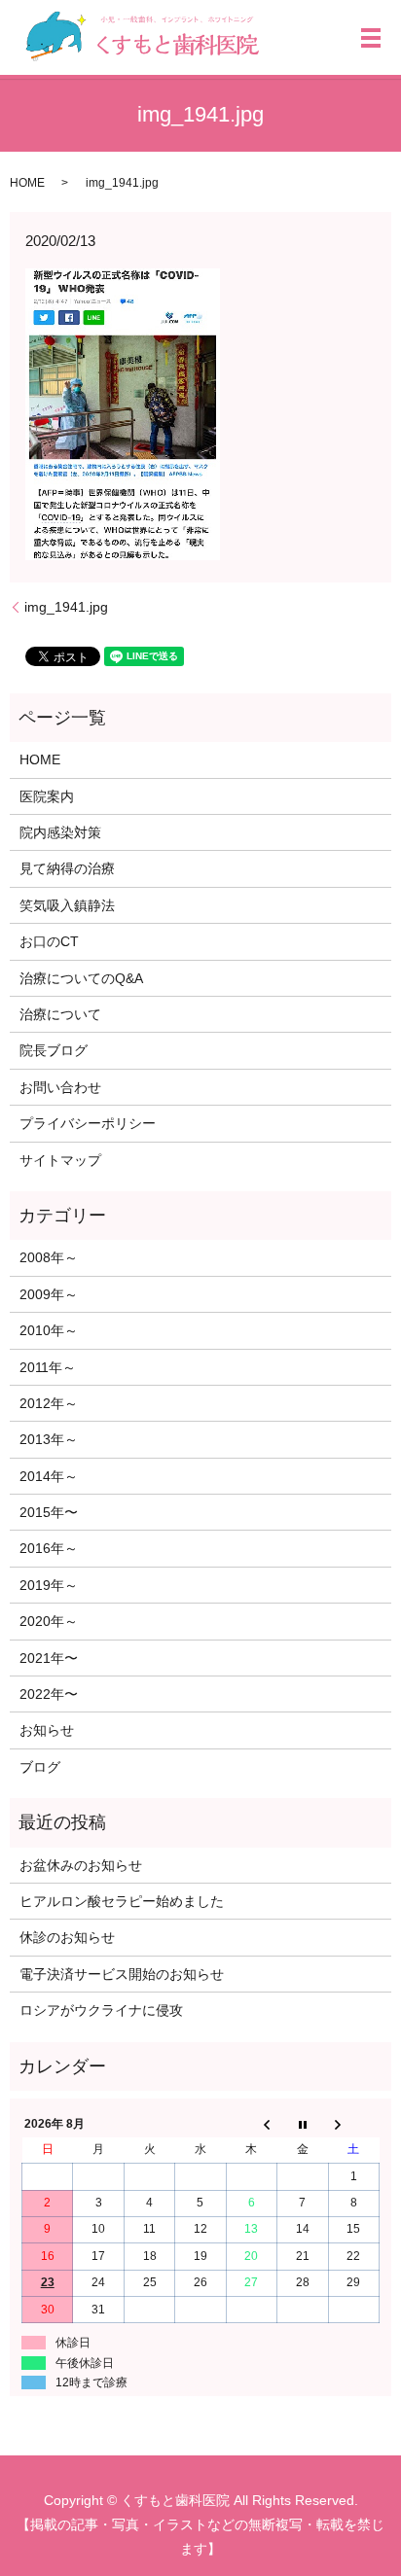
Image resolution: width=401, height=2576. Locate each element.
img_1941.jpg (66, 607)
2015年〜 (49, 1512)
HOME (27, 183)
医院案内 (47, 796)
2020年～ (49, 1621)
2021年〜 (49, 1658)
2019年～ (49, 1585)
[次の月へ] (353, 2124)
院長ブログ (54, 1050)
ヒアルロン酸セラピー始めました (122, 1901)
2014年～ (49, 1476)
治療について (60, 1014)
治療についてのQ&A (81, 978)
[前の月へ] (251, 2124)
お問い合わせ (60, 1087)
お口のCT (49, 941)
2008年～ (49, 1257)
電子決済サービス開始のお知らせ (122, 1974)
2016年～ (49, 1548)
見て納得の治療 (67, 868)
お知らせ (47, 1730)
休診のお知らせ (67, 1937)
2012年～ (49, 1403)
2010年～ (49, 1330)
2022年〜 (49, 1694)
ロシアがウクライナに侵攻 (101, 2010)
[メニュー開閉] (371, 38)
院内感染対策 (60, 832)
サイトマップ (60, 1160)
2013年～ (49, 1439)
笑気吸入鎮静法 (67, 905)
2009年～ (49, 1294)
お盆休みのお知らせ (81, 1865)
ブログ (40, 1767)
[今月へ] (303, 2124)
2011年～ (48, 1367)
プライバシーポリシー (88, 1123)
